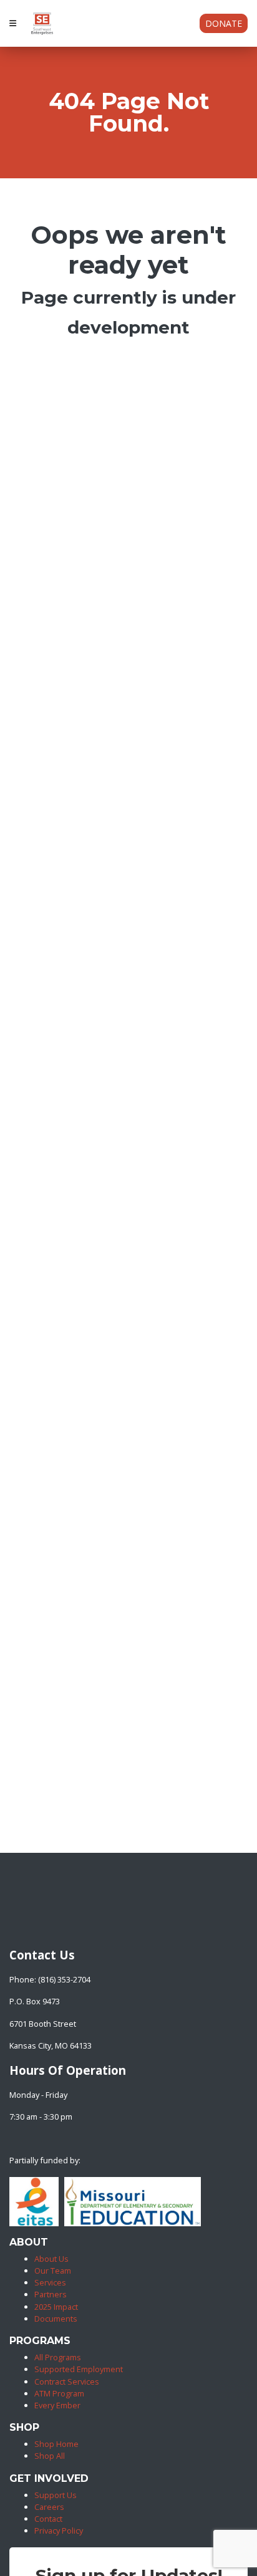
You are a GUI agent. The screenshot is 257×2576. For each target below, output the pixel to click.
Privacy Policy (59, 2530)
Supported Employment (79, 2369)
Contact (48, 2519)
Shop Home (56, 2444)
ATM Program (59, 2393)
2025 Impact (56, 2307)
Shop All (50, 2456)
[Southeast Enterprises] (12, 1930)
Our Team (53, 2271)
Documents (56, 2319)
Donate (224, 23)
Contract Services (67, 2381)
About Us (51, 2259)
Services (50, 2282)
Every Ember (57, 2405)
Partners (51, 2294)
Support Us (56, 2495)
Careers (49, 2507)
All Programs (58, 2357)
